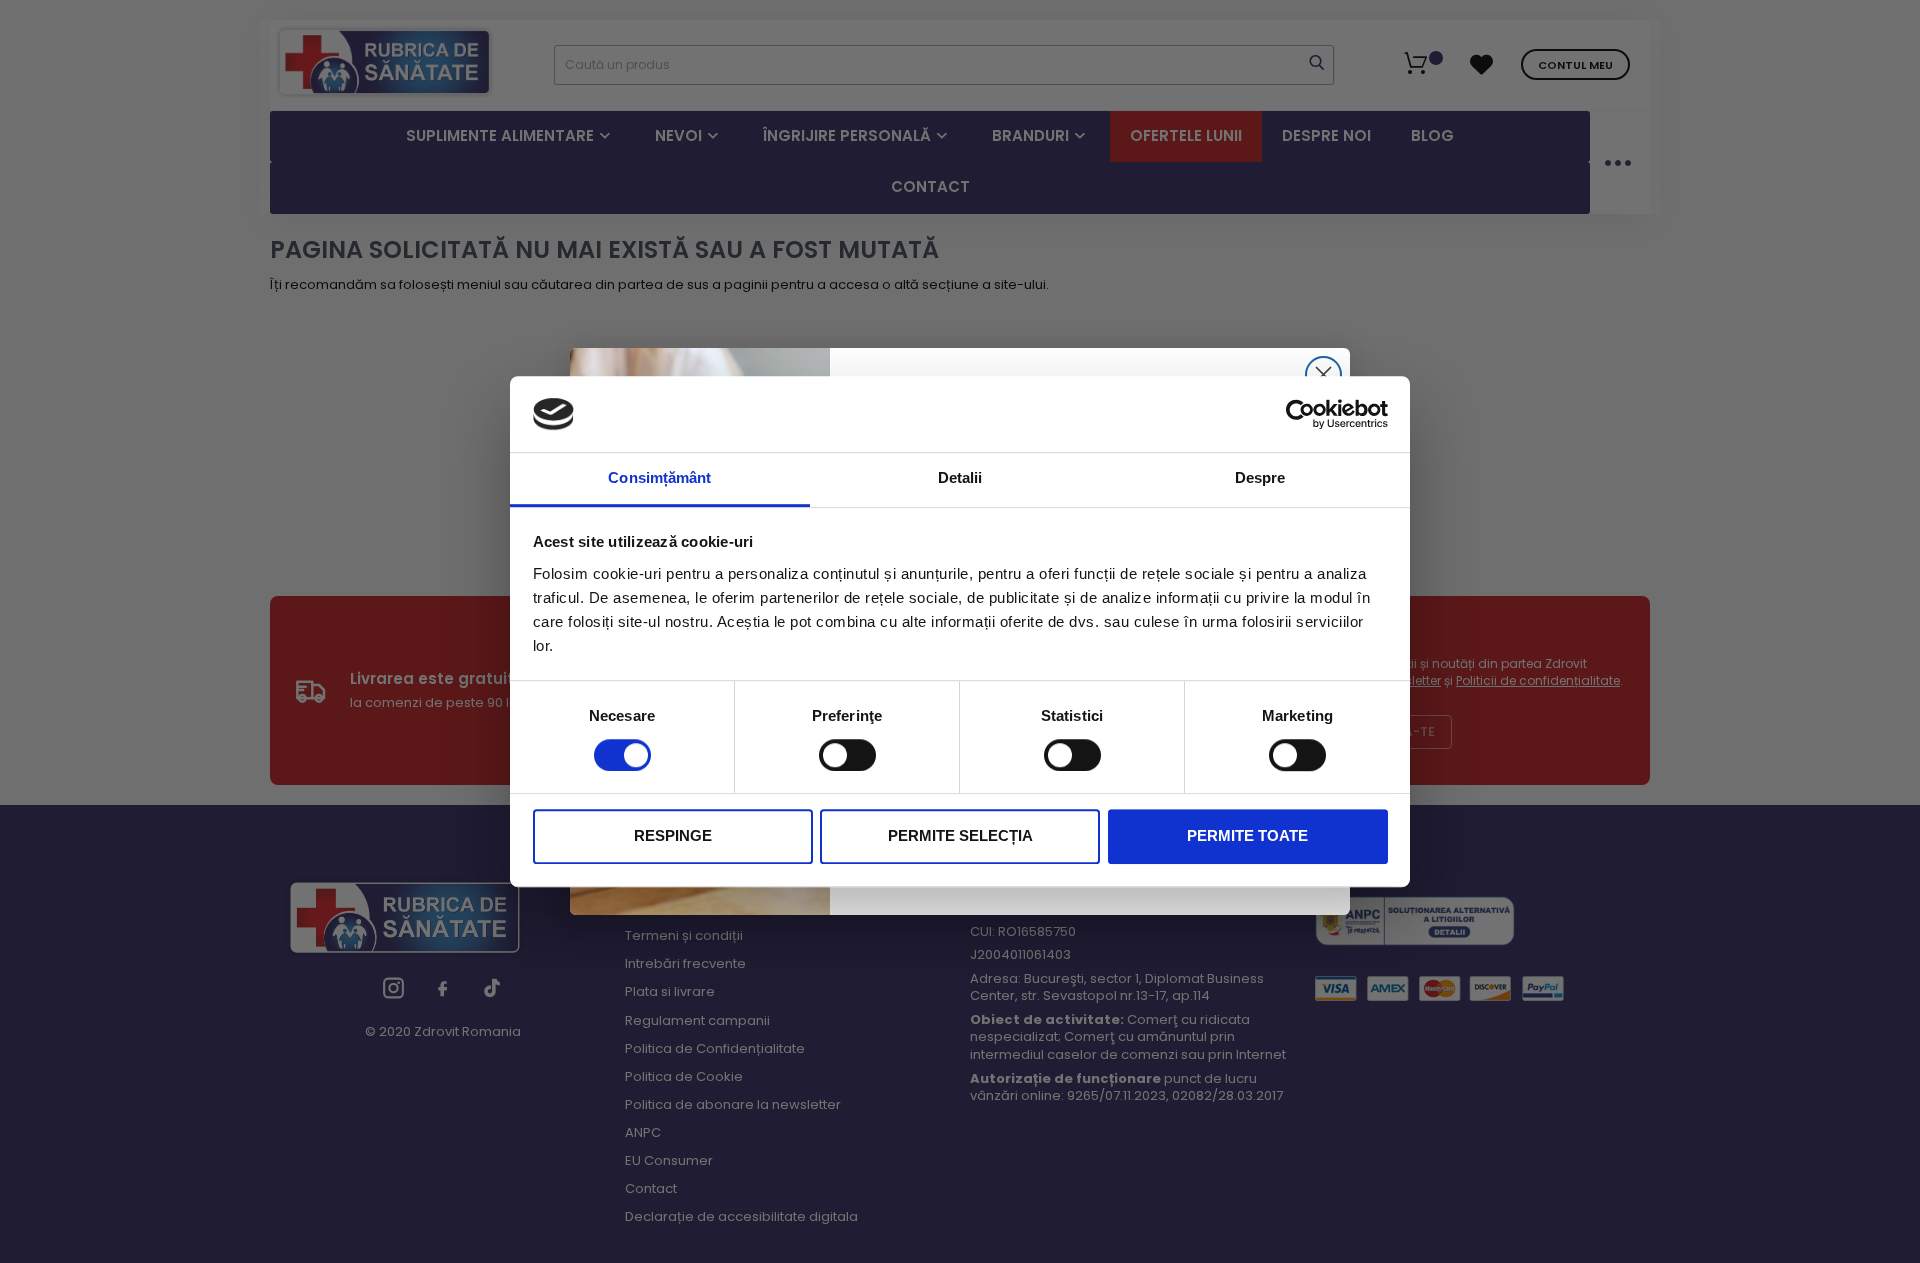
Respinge (673, 836)
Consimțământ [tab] (659, 478)
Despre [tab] (1260, 478)
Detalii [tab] (960, 478)
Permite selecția (960, 836)
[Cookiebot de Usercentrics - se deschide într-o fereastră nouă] (1300, 414)
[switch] (847, 755)
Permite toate (1247, 836)
